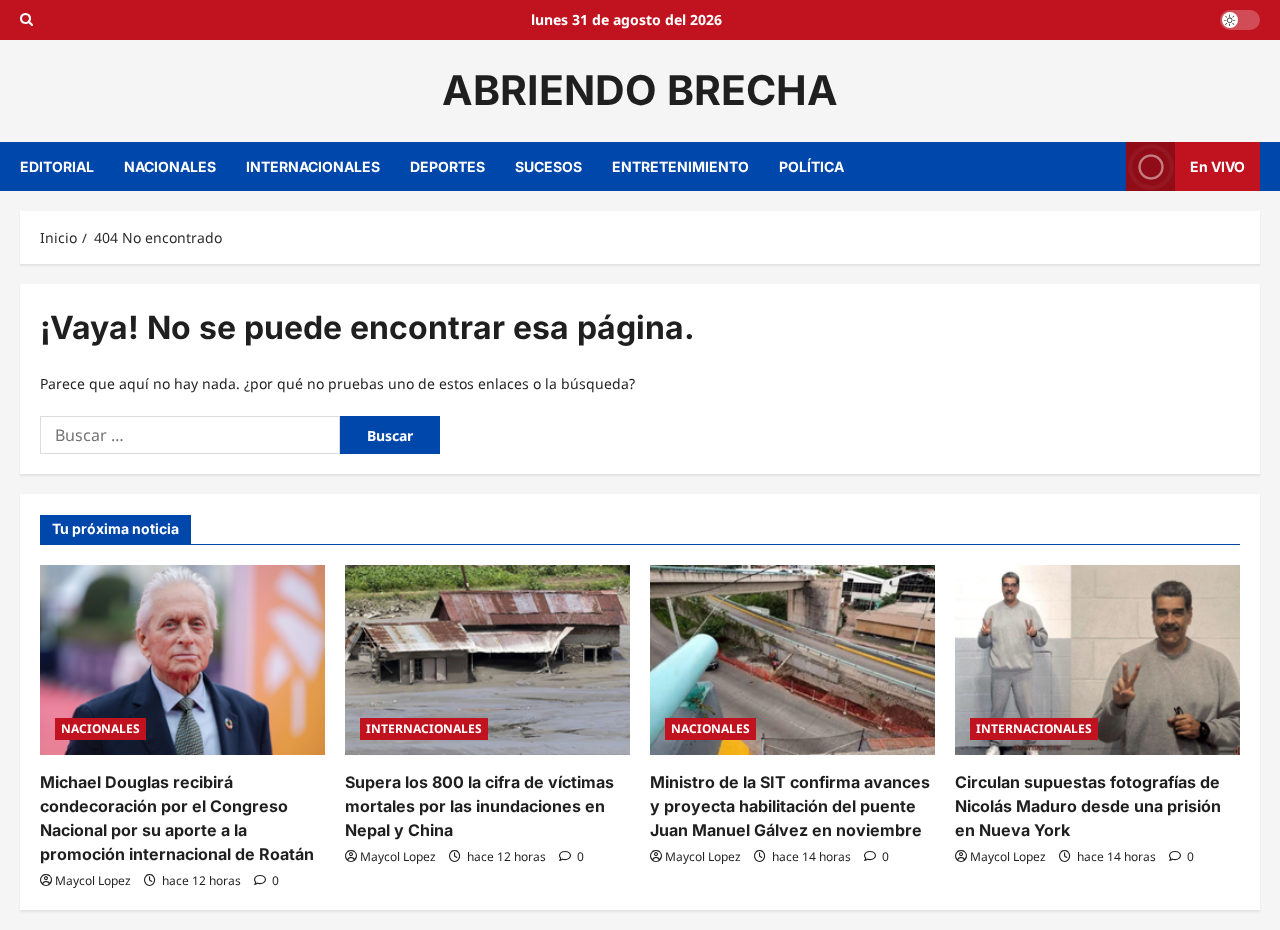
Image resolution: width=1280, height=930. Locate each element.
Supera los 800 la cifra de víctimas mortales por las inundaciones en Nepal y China (479, 806)
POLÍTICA (811, 166)
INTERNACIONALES (313, 166)
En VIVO (1217, 165)
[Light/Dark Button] (1240, 20)
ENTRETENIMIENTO (680, 166)
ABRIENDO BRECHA (640, 90)
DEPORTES (447, 166)
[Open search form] (26, 20)
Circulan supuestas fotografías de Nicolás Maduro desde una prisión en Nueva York (1088, 806)
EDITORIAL (57, 166)
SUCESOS (548, 166)
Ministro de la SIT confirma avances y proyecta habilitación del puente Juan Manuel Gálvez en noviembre (790, 806)
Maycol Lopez (93, 880)
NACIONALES (170, 166)
